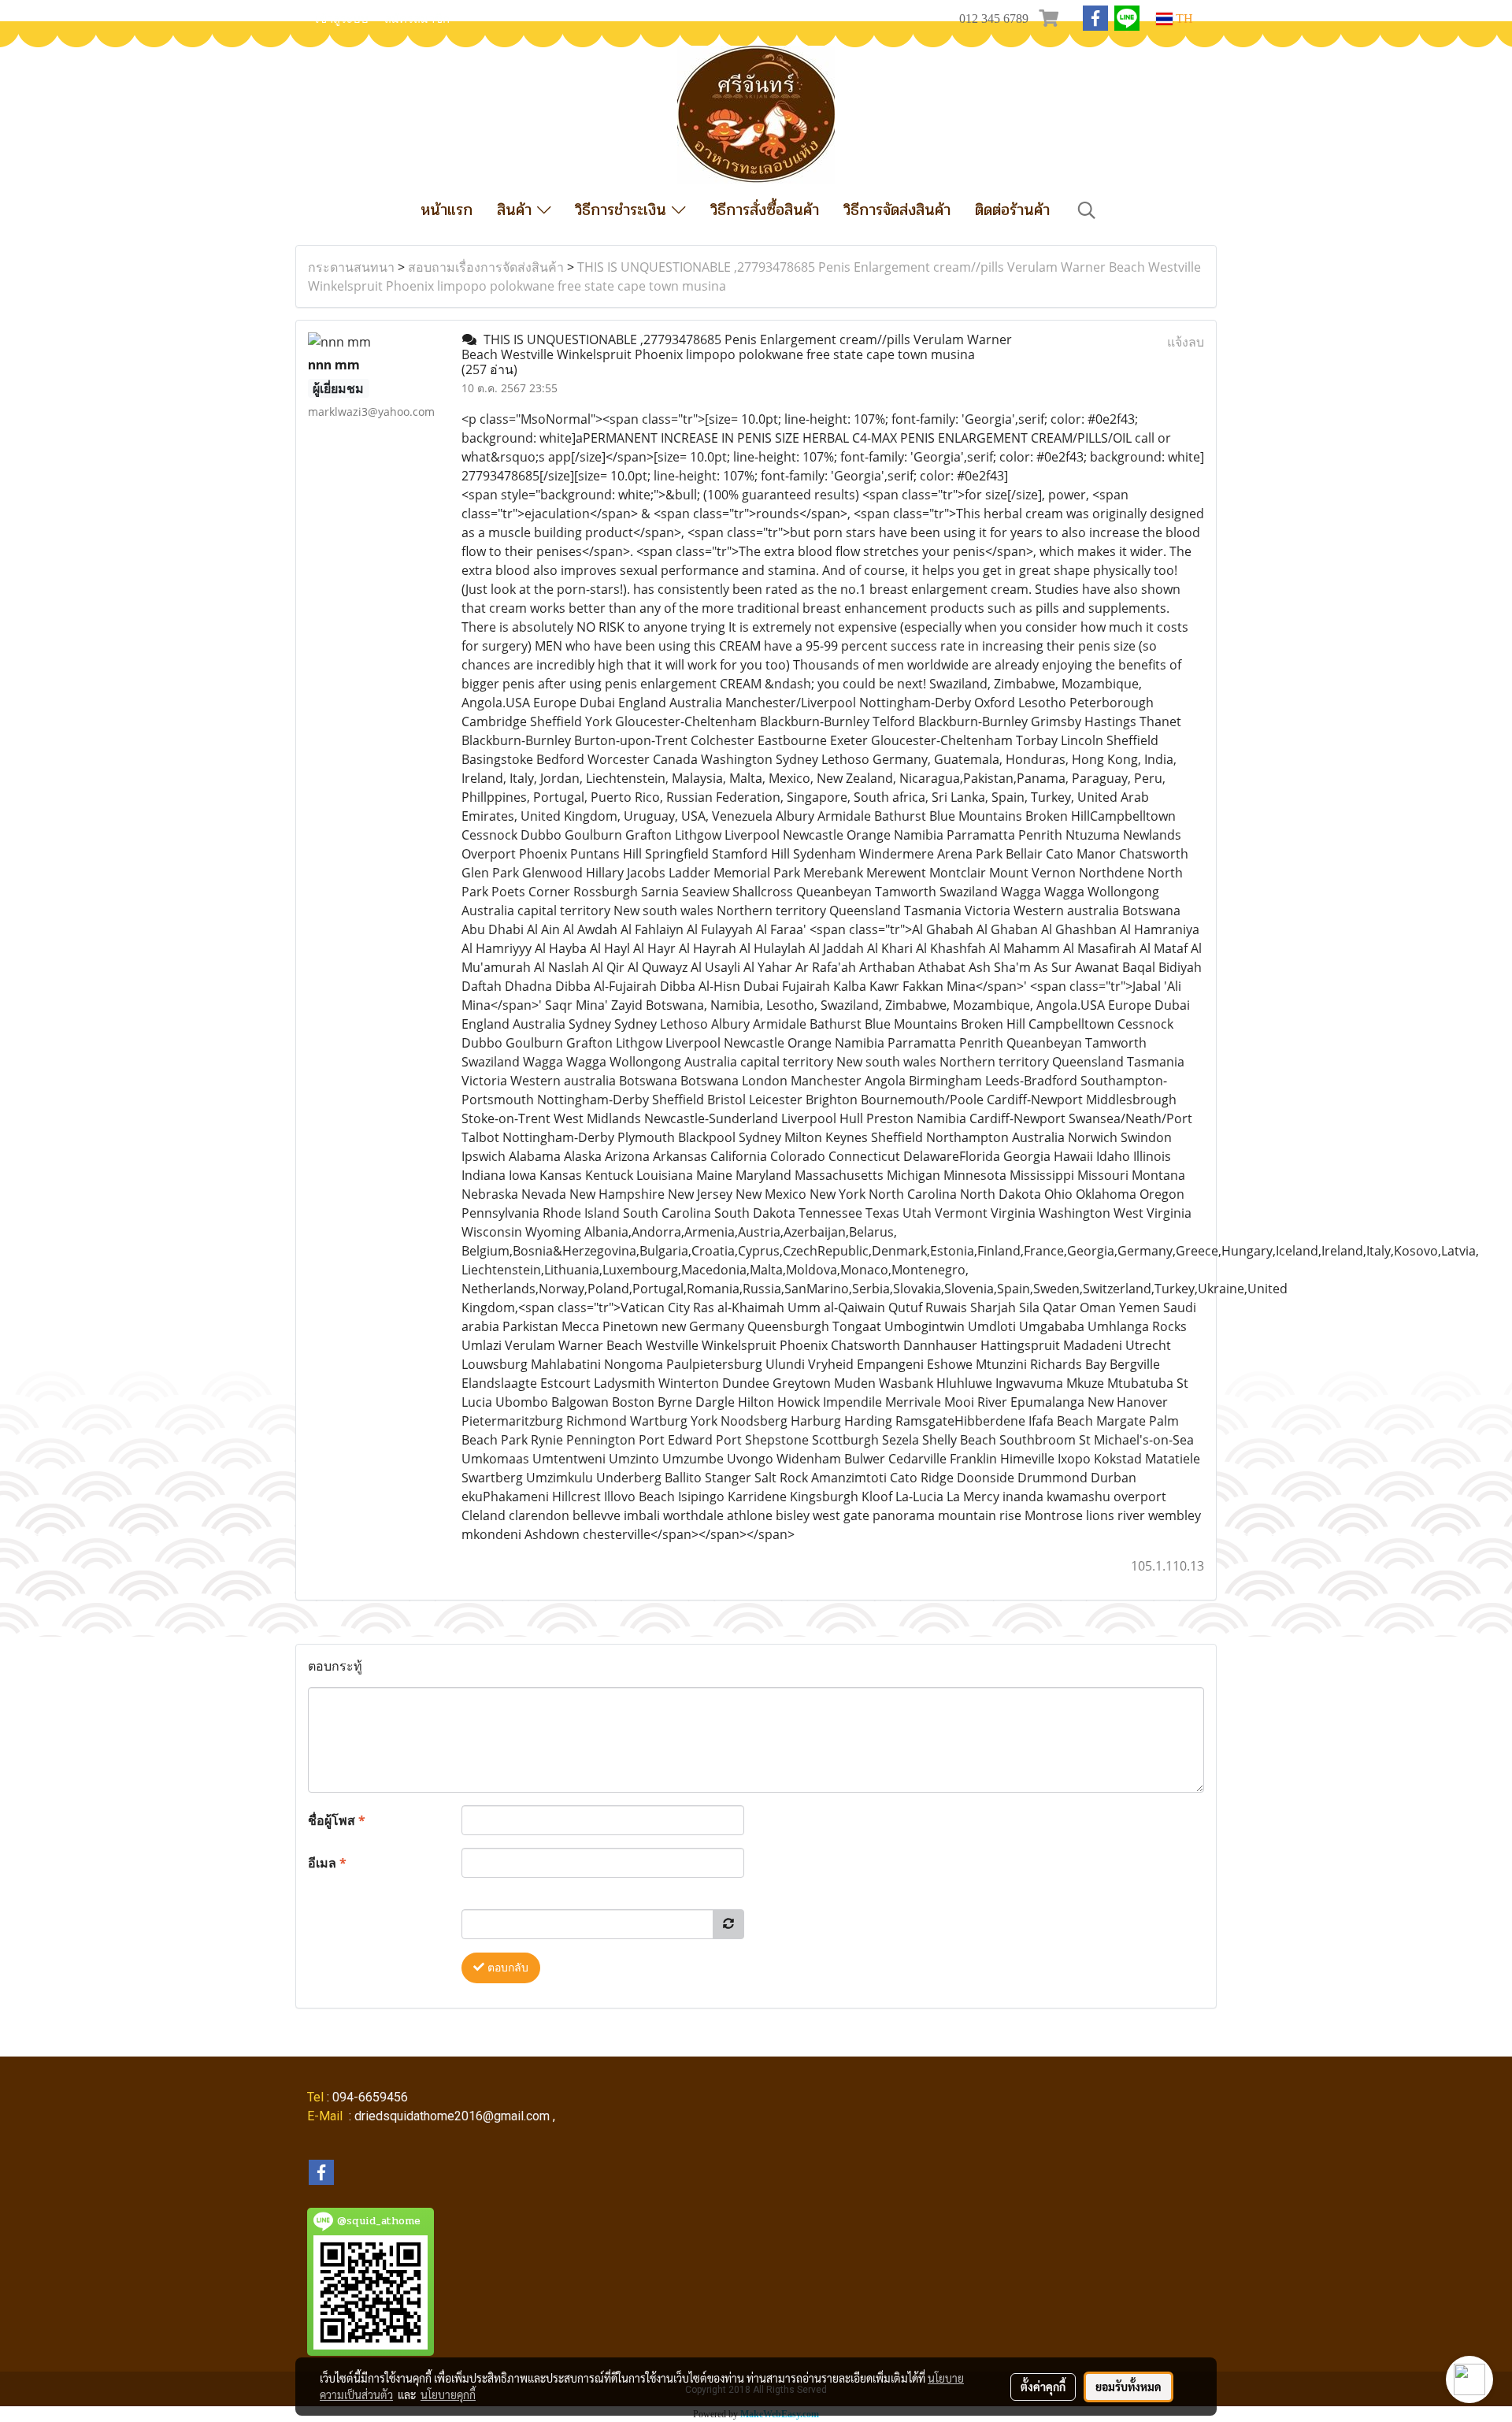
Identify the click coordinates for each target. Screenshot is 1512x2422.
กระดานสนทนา (351, 267)
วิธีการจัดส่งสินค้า (897, 210)
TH (1183, 19)
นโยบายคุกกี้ (448, 2394)
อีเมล (327, 1863)
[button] (1087, 210)
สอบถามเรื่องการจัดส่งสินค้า (486, 267)
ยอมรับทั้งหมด (1128, 2387)
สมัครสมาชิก (417, 19)
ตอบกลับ (506, 1968)
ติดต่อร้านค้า (1012, 210)
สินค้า (517, 210)
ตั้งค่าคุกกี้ (1043, 2387)
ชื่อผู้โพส (337, 1820)
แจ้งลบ (1186, 342)
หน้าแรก (447, 210)
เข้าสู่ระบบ (342, 19)
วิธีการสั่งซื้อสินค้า (765, 210)
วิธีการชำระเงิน (623, 210)
